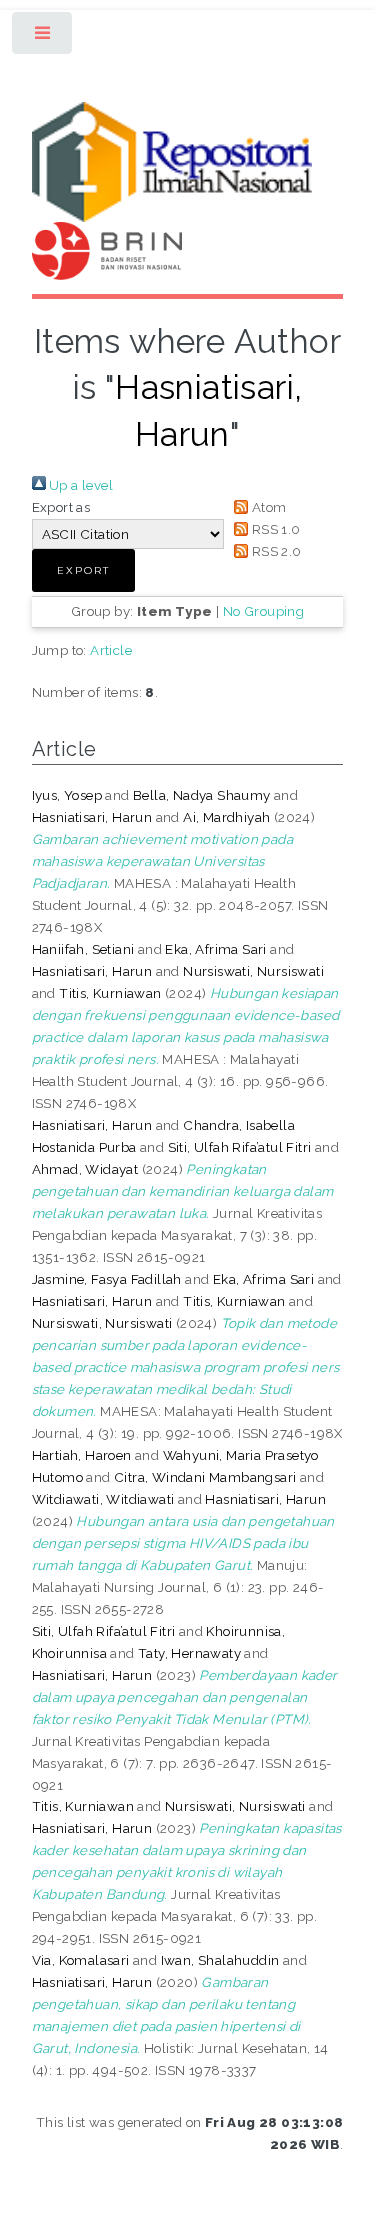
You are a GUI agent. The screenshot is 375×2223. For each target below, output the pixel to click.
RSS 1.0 (274, 529)
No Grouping (263, 611)
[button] (83, 570)
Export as (61, 507)
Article (111, 650)
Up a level (79, 485)
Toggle (43, 37)
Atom (267, 507)
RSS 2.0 (274, 551)
